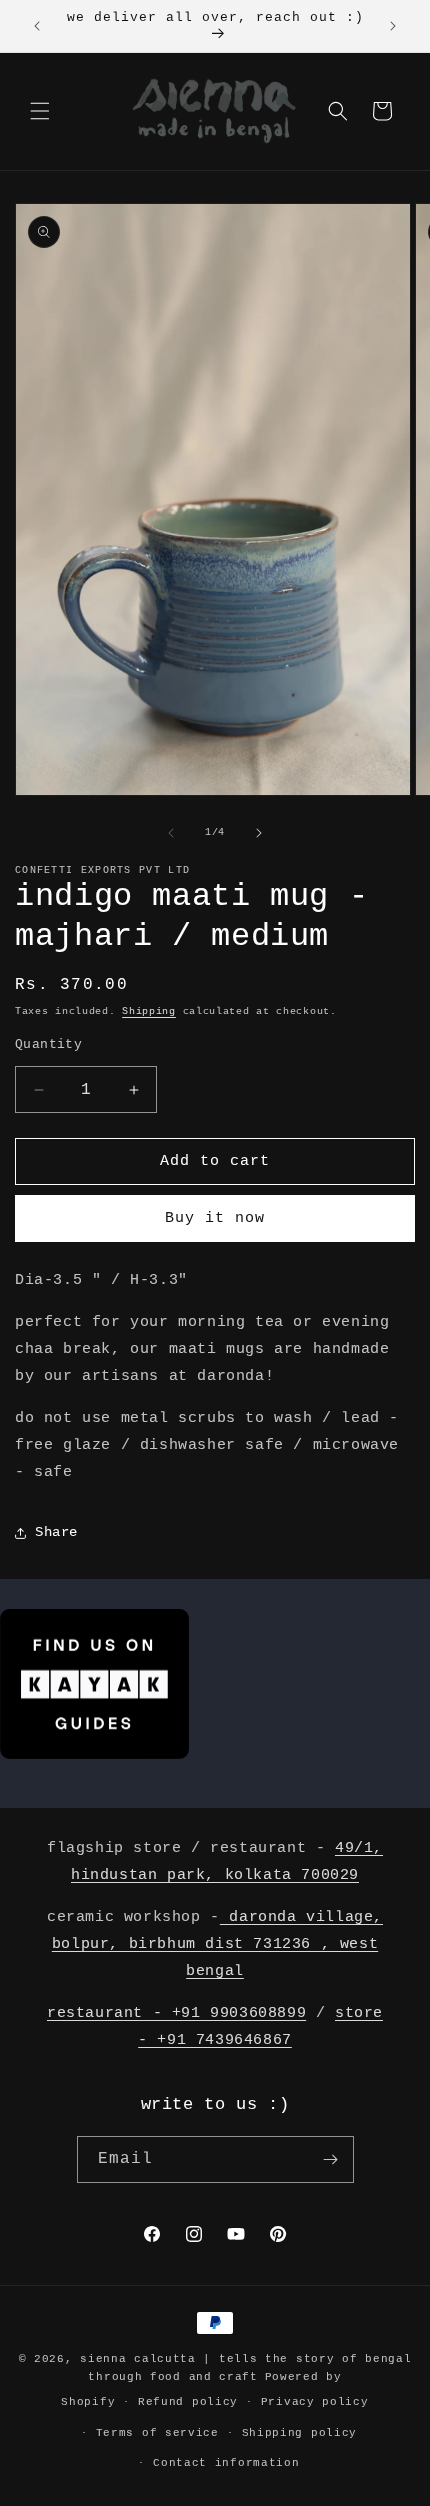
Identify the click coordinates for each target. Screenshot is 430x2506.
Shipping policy (300, 2433)
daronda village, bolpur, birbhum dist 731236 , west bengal (217, 1944)
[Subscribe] (331, 2159)
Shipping (149, 1011)
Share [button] (56, 1532)
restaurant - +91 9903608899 (176, 2013)
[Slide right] (259, 833)
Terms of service (157, 2433)
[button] (40, 111)
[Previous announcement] (37, 26)
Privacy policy (315, 2402)
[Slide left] (171, 833)
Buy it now (215, 1218)
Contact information (226, 2463)
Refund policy (188, 2402)
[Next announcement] (393, 26)
